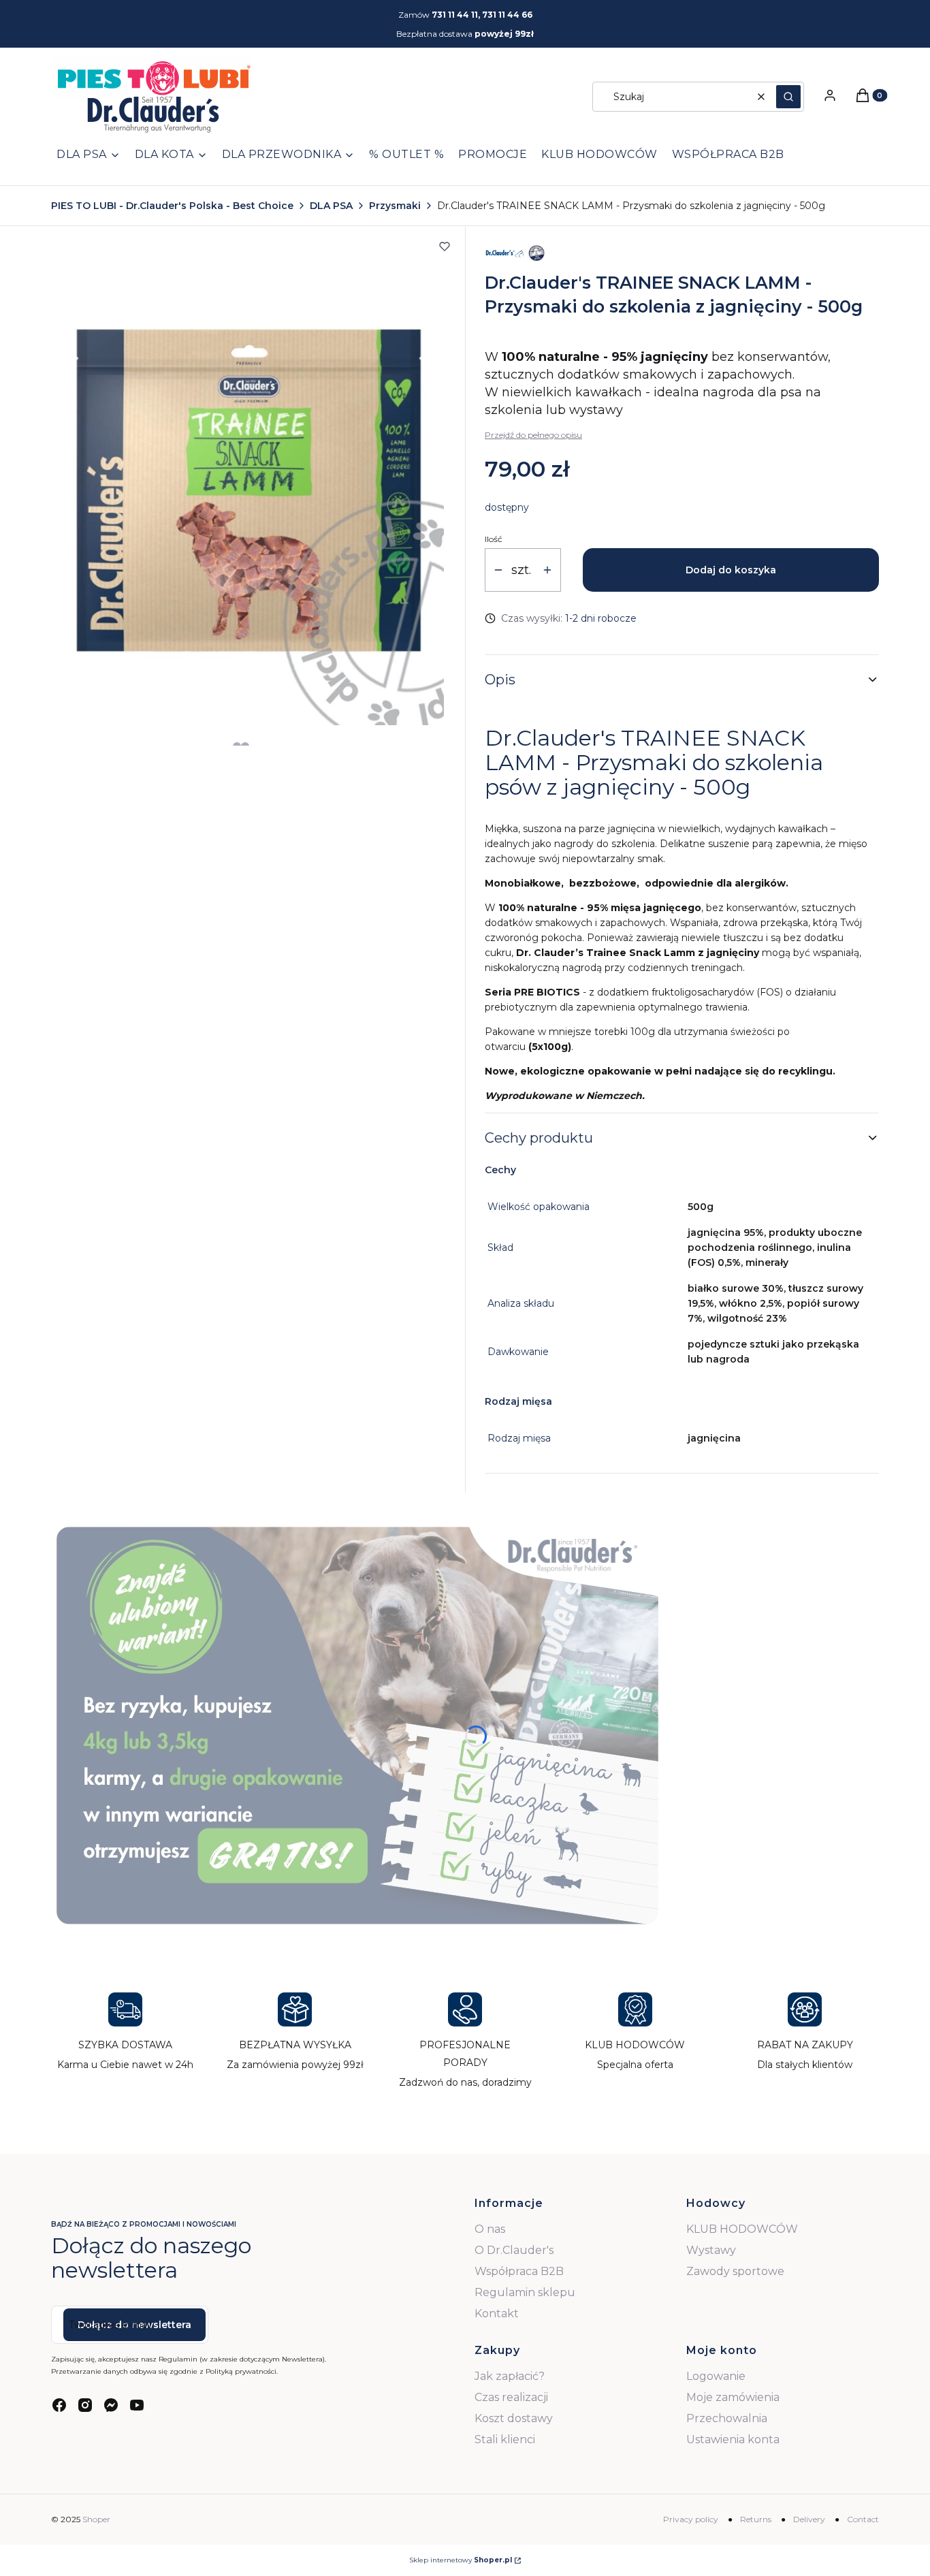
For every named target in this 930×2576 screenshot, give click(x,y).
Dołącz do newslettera (134, 2325)
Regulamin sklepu (525, 2292)
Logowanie (716, 2376)
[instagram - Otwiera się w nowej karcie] (85, 2405)
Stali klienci (505, 2439)
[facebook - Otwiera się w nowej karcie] (59, 2405)
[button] (788, 97)
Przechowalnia (727, 2418)
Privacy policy (691, 2519)
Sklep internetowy (461, 2560)
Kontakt (497, 2313)
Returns (756, 2519)
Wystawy (711, 2250)
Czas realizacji (511, 2397)
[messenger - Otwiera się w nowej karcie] (111, 2405)
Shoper (96, 2519)
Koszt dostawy (514, 2418)
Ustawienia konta (733, 2439)
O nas (490, 2229)
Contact (863, 2519)
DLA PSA (331, 206)
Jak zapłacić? (510, 2376)
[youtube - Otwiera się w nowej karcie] (137, 2405)
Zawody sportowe (735, 2271)
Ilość (494, 539)
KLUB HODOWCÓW (742, 2229)
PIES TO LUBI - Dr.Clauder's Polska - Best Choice (172, 206)
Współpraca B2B (519, 2271)
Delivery (809, 2519)
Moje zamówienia (733, 2397)
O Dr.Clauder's (514, 2250)
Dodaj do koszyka (731, 570)
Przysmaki (395, 206)
